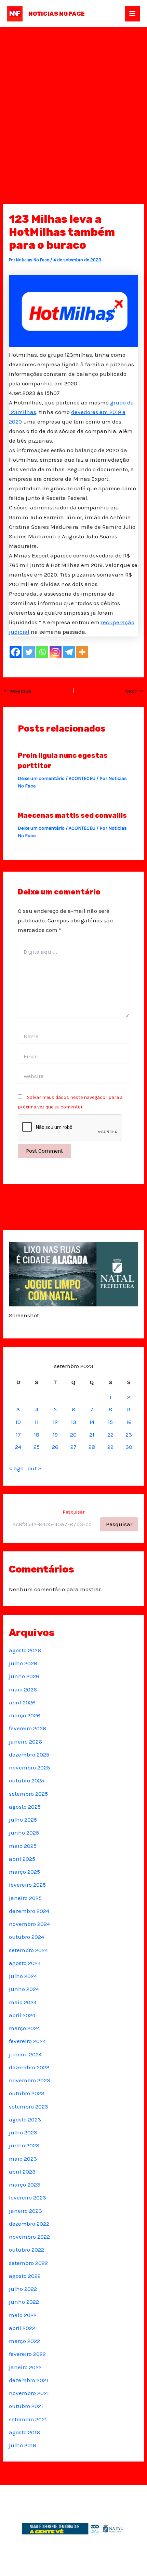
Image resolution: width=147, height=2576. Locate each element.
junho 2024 (24, 1989)
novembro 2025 (29, 1767)
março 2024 (24, 2028)
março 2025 (24, 1872)
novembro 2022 (29, 2237)
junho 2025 (24, 1833)
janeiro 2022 (25, 2367)
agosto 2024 (25, 1963)
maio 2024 (23, 2002)
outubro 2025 (26, 1780)
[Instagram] (56, 652)
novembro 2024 (29, 1924)
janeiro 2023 (25, 2211)
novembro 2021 (29, 2393)
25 (37, 1447)
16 (129, 1422)
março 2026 (25, 1715)
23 (129, 1435)
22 (110, 1435)
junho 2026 (24, 1676)
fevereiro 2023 (28, 2197)
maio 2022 (23, 2315)
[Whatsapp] (42, 652)
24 (18, 1447)
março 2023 (25, 2184)
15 (110, 1422)
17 (18, 1435)
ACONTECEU (82, 778)
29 (110, 1447)
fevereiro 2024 (27, 2041)
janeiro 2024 (25, 2054)
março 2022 (24, 2341)
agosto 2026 (25, 1650)
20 (73, 1435)
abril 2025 (22, 1859)
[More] (82, 652)
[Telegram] (69, 652)
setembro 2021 (28, 2419)
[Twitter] (29, 652)
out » (35, 1468)
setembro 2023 (29, 2106)
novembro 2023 (30, 2080)
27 (73, 1447)
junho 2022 (24, 2302)
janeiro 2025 (25, 1898)
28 (92, 1447)
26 (55, 1447)
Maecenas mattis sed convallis (72, 815)
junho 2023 (24, 2145)
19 (55, 1435)
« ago (16, 1468)
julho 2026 (23, 1663)
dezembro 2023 (29, 2067)
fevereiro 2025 (27, 1885)
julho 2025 (23, 1820)
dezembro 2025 (29, 1754)
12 (55, 1422)
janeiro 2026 (25, 1742)
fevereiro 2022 (27, 2354)
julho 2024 (23, 1976)
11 (37, 1422)
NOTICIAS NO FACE (57, 14)
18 (37, 1435)
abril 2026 (22, 1702)
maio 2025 (23, 1846)
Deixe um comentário (41, 778)
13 (73, 1422)
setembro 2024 (28, 1950)
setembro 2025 (28, 1794)
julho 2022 (23, 2289)
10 (18, 1422)
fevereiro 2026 (28, 1728)
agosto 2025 (25, 1807)
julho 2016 (23, 2445)
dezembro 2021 (29, 2380)
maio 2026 (23, 1689)
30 (129, 1447)
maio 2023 (23, 2159)
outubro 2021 (26, 2406)
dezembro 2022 (29, 2224)
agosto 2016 (24, 2432)
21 (92, 1435)
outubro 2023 (27, 2093)
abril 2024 (22, 2015)
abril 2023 (22, 2172)
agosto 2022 (25, 2276)
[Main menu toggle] (133, 14)
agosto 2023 (25, 2119)
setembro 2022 (28, 2263)
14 (92, 1422)
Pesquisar (74, 1512)
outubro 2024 (26, 1937)
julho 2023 (23, 2132)
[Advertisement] (73, 104)
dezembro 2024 (29, 1911)
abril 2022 (22, 2328)
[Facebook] (16, 652)
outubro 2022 (26, 2250)
